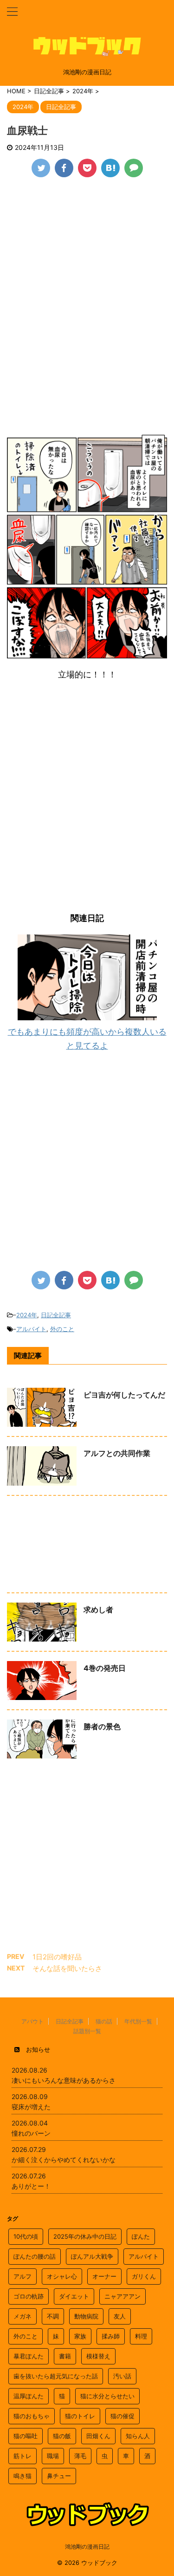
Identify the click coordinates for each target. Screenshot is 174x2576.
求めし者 (98, 1610)
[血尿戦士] (110, 168)
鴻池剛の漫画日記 (87, 2547)
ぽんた (141, 2236)
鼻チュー (59, 2476)
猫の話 (104, 2021)
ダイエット (74, 2296)
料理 (141, 2336)
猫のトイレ (80, 2416)
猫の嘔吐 (26, 2436)
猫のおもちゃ (32, 2416)
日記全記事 (56, 1315)
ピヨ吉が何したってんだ (124, 1395)
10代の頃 (26, 2236)
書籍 (65, 2356)
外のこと (62, 1329)
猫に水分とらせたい (107, 2396)
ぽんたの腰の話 (35, 2256)
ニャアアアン (122, 2296)
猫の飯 (62, 2436)
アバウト (32, 2021)
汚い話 (122, 2376)
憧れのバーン (31, 2133)
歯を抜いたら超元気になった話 (56, 2376)
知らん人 (138, 2436)
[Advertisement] (87, 278)
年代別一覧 (138, 2021)
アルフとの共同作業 (117, 1453)
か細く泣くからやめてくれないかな (64, 2160)
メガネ (23, 2316)
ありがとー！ (31, 2186)
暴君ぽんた (29, 2356)
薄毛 (80, 2456)
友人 (120, 2316)
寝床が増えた (31, 2107)
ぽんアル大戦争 (92, 2256)
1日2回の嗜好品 (57, 1957)
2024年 (27, 1315)
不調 (53, 2316)
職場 (53, 2456)
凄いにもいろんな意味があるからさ (64, 2080)
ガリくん (144, 2276)
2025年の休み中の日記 (85, 2236)
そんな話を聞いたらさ (67, 1968)
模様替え (98, 2356)
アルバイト (31, 1329)
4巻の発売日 (105, 1668)
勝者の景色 (102, 1726)
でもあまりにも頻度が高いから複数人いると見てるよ (87, 1039)
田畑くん (98, 2436)
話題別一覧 (87, 2031)
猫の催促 (122, 2416)
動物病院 (86, 2316)
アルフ (23, 2276)
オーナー (104, 2276)
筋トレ (23, 2456)
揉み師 (111, 2336)
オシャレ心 (62, 2276)
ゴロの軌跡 (29, 2296)
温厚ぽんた (29, 2396)
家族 (80, 2336)
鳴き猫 (23, 2476)
